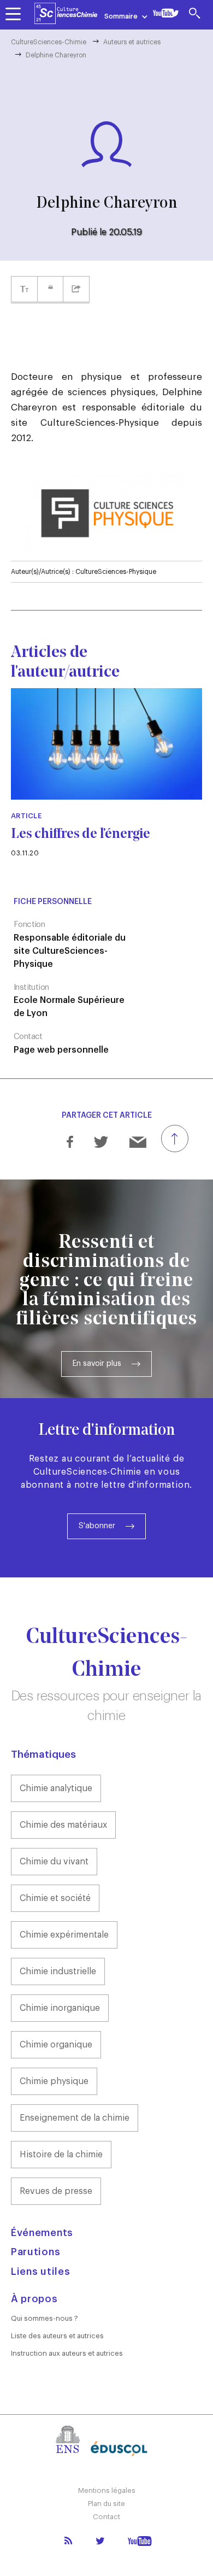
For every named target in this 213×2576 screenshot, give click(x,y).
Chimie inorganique (60, 2008)
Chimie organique (56, 2045)
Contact (106, 2517)
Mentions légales (107, 2490)
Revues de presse (56, 2191)
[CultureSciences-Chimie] (66, 14)
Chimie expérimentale (64, 1935)
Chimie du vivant (54, 1862)
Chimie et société (55, 1898)
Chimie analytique (56, 1788)
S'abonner (97, 1526)
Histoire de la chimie (61, 2155)
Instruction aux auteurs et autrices (67, 2353)
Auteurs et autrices (132, 42)
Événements (42, 2233)
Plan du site (106, 2504)
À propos (34, 2299)
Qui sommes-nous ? (45, 2318)
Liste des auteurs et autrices (57, 2336)
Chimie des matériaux (63, 1825)
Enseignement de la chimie (75, 2118)
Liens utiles (40, 2272)
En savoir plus (97, 1364)
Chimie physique (54, 2081)
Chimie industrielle (58, 1971)
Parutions (35, 2252)
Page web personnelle (61, 1050)
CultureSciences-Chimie (49, 42)
